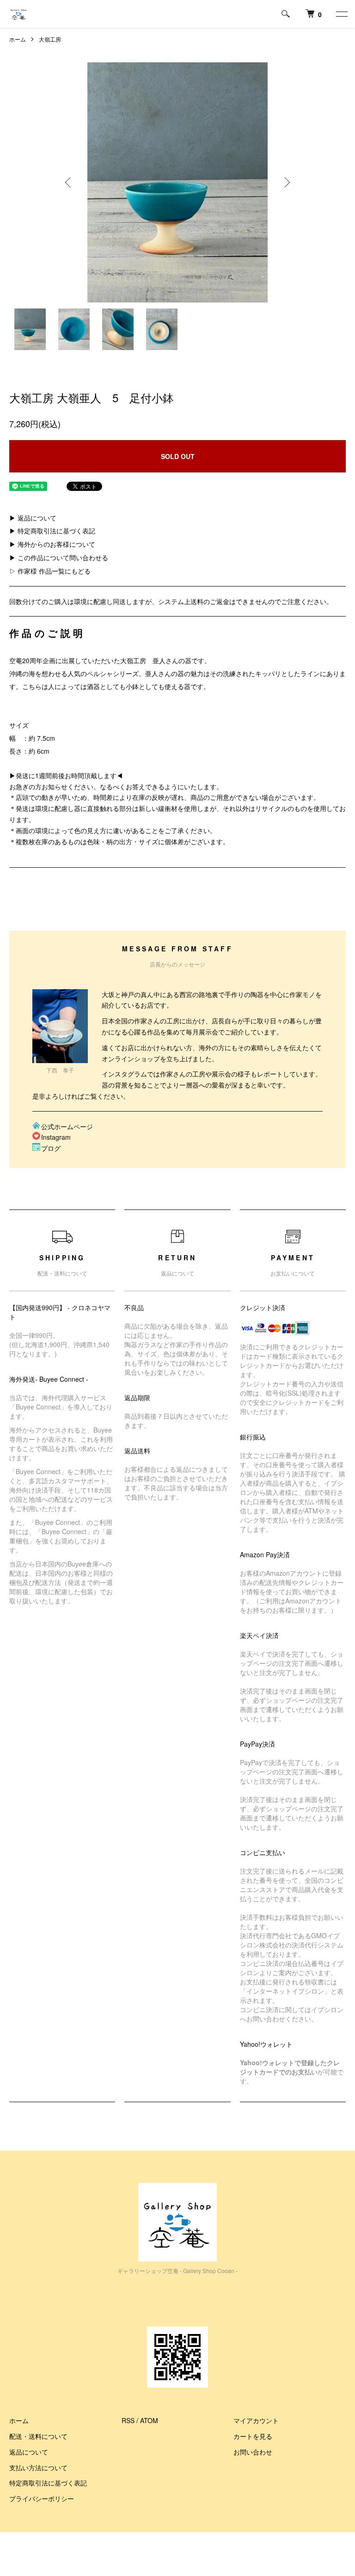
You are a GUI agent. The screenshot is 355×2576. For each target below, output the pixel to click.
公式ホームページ (67, 1126)
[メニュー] (341, 14)
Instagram (56, 1137)
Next (286, 182)
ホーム (18, 39)
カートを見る (253, 2436)
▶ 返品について (33, 518)
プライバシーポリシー (42, 2498)
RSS (128, 2420)
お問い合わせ (253, 2452)
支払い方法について (38, 2467)
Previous (69, 182)
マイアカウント (256, 2420)
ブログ (51, 1148)
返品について (29, 2452)
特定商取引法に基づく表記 (48, 2483)
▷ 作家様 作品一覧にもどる (50, 571)
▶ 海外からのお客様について (52, 544)
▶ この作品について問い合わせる (59, 557)
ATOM (149, 2420)
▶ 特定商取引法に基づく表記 (52, 531)
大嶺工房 (50, 39)
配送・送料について (38, 2436)
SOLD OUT (178, 456)
